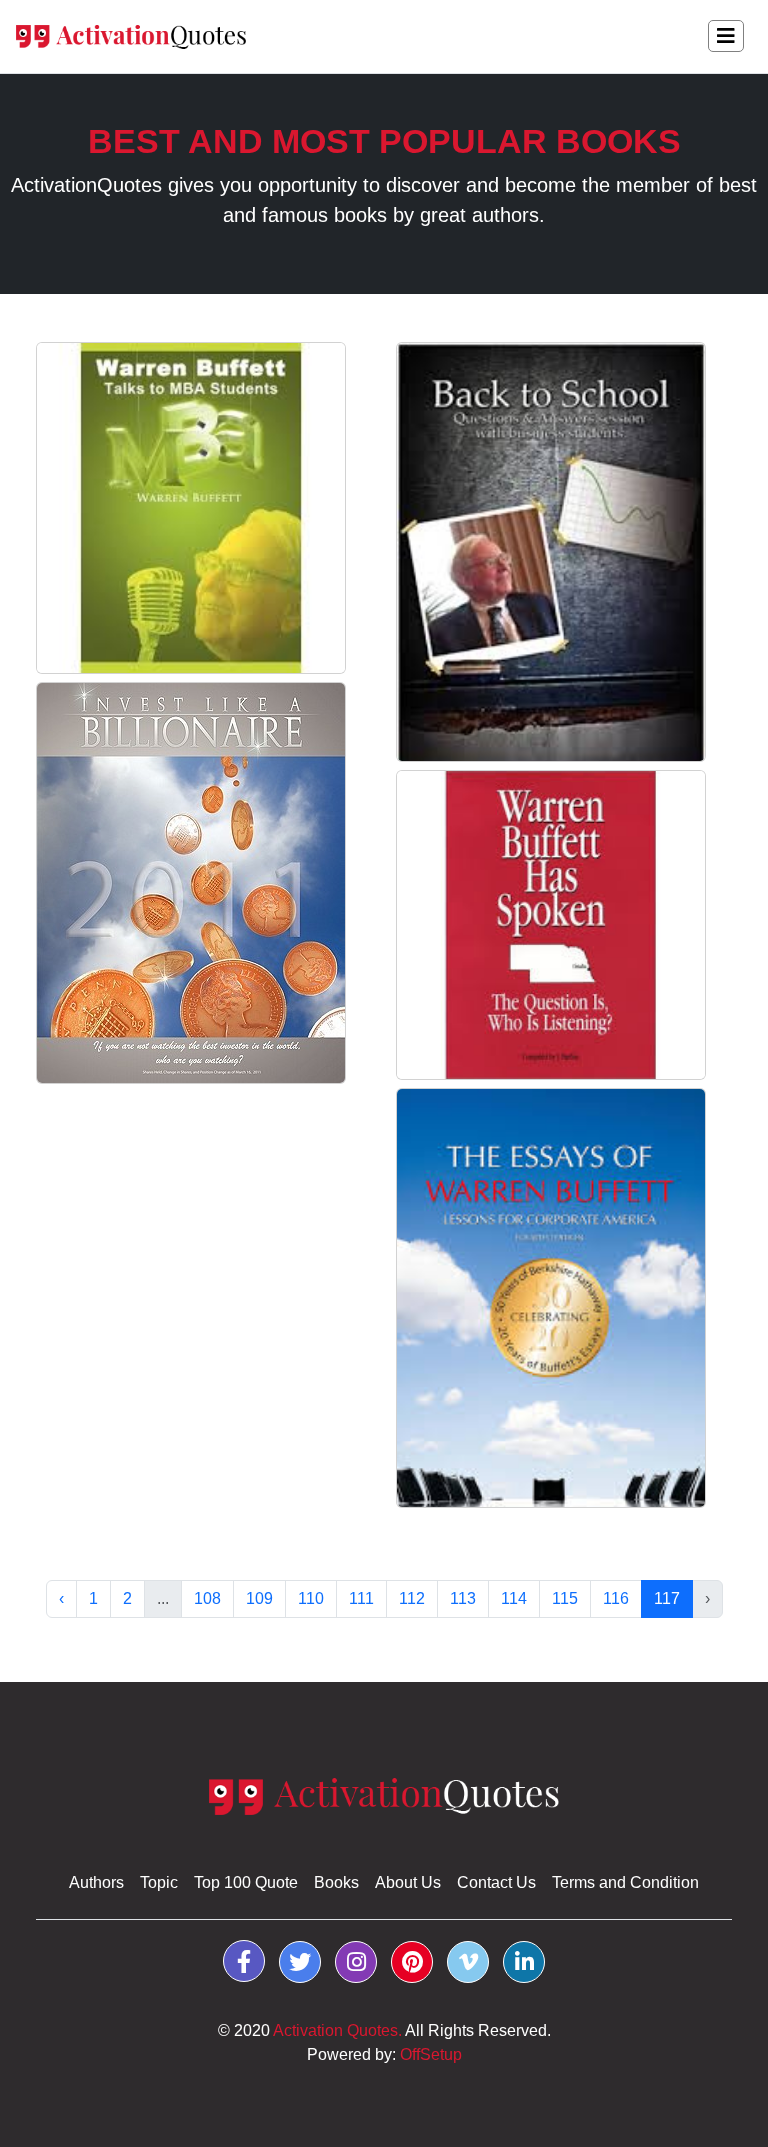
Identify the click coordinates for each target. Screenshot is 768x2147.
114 (514, 1598)
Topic (159, 1882)
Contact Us (496, 1882)
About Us (408, 1882)
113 (463, 1598)
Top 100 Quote (246, 1882)
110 (311, 1598)
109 (259, 1598)
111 (361, 1598)
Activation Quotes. (337, 2030)
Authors (96, 1882)
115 (565, 1598)
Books (336, 1882)
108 (207, 1598)
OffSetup (431, 2054)
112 (412, 1598)
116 (616, 1598)
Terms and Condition (625, 1882)
